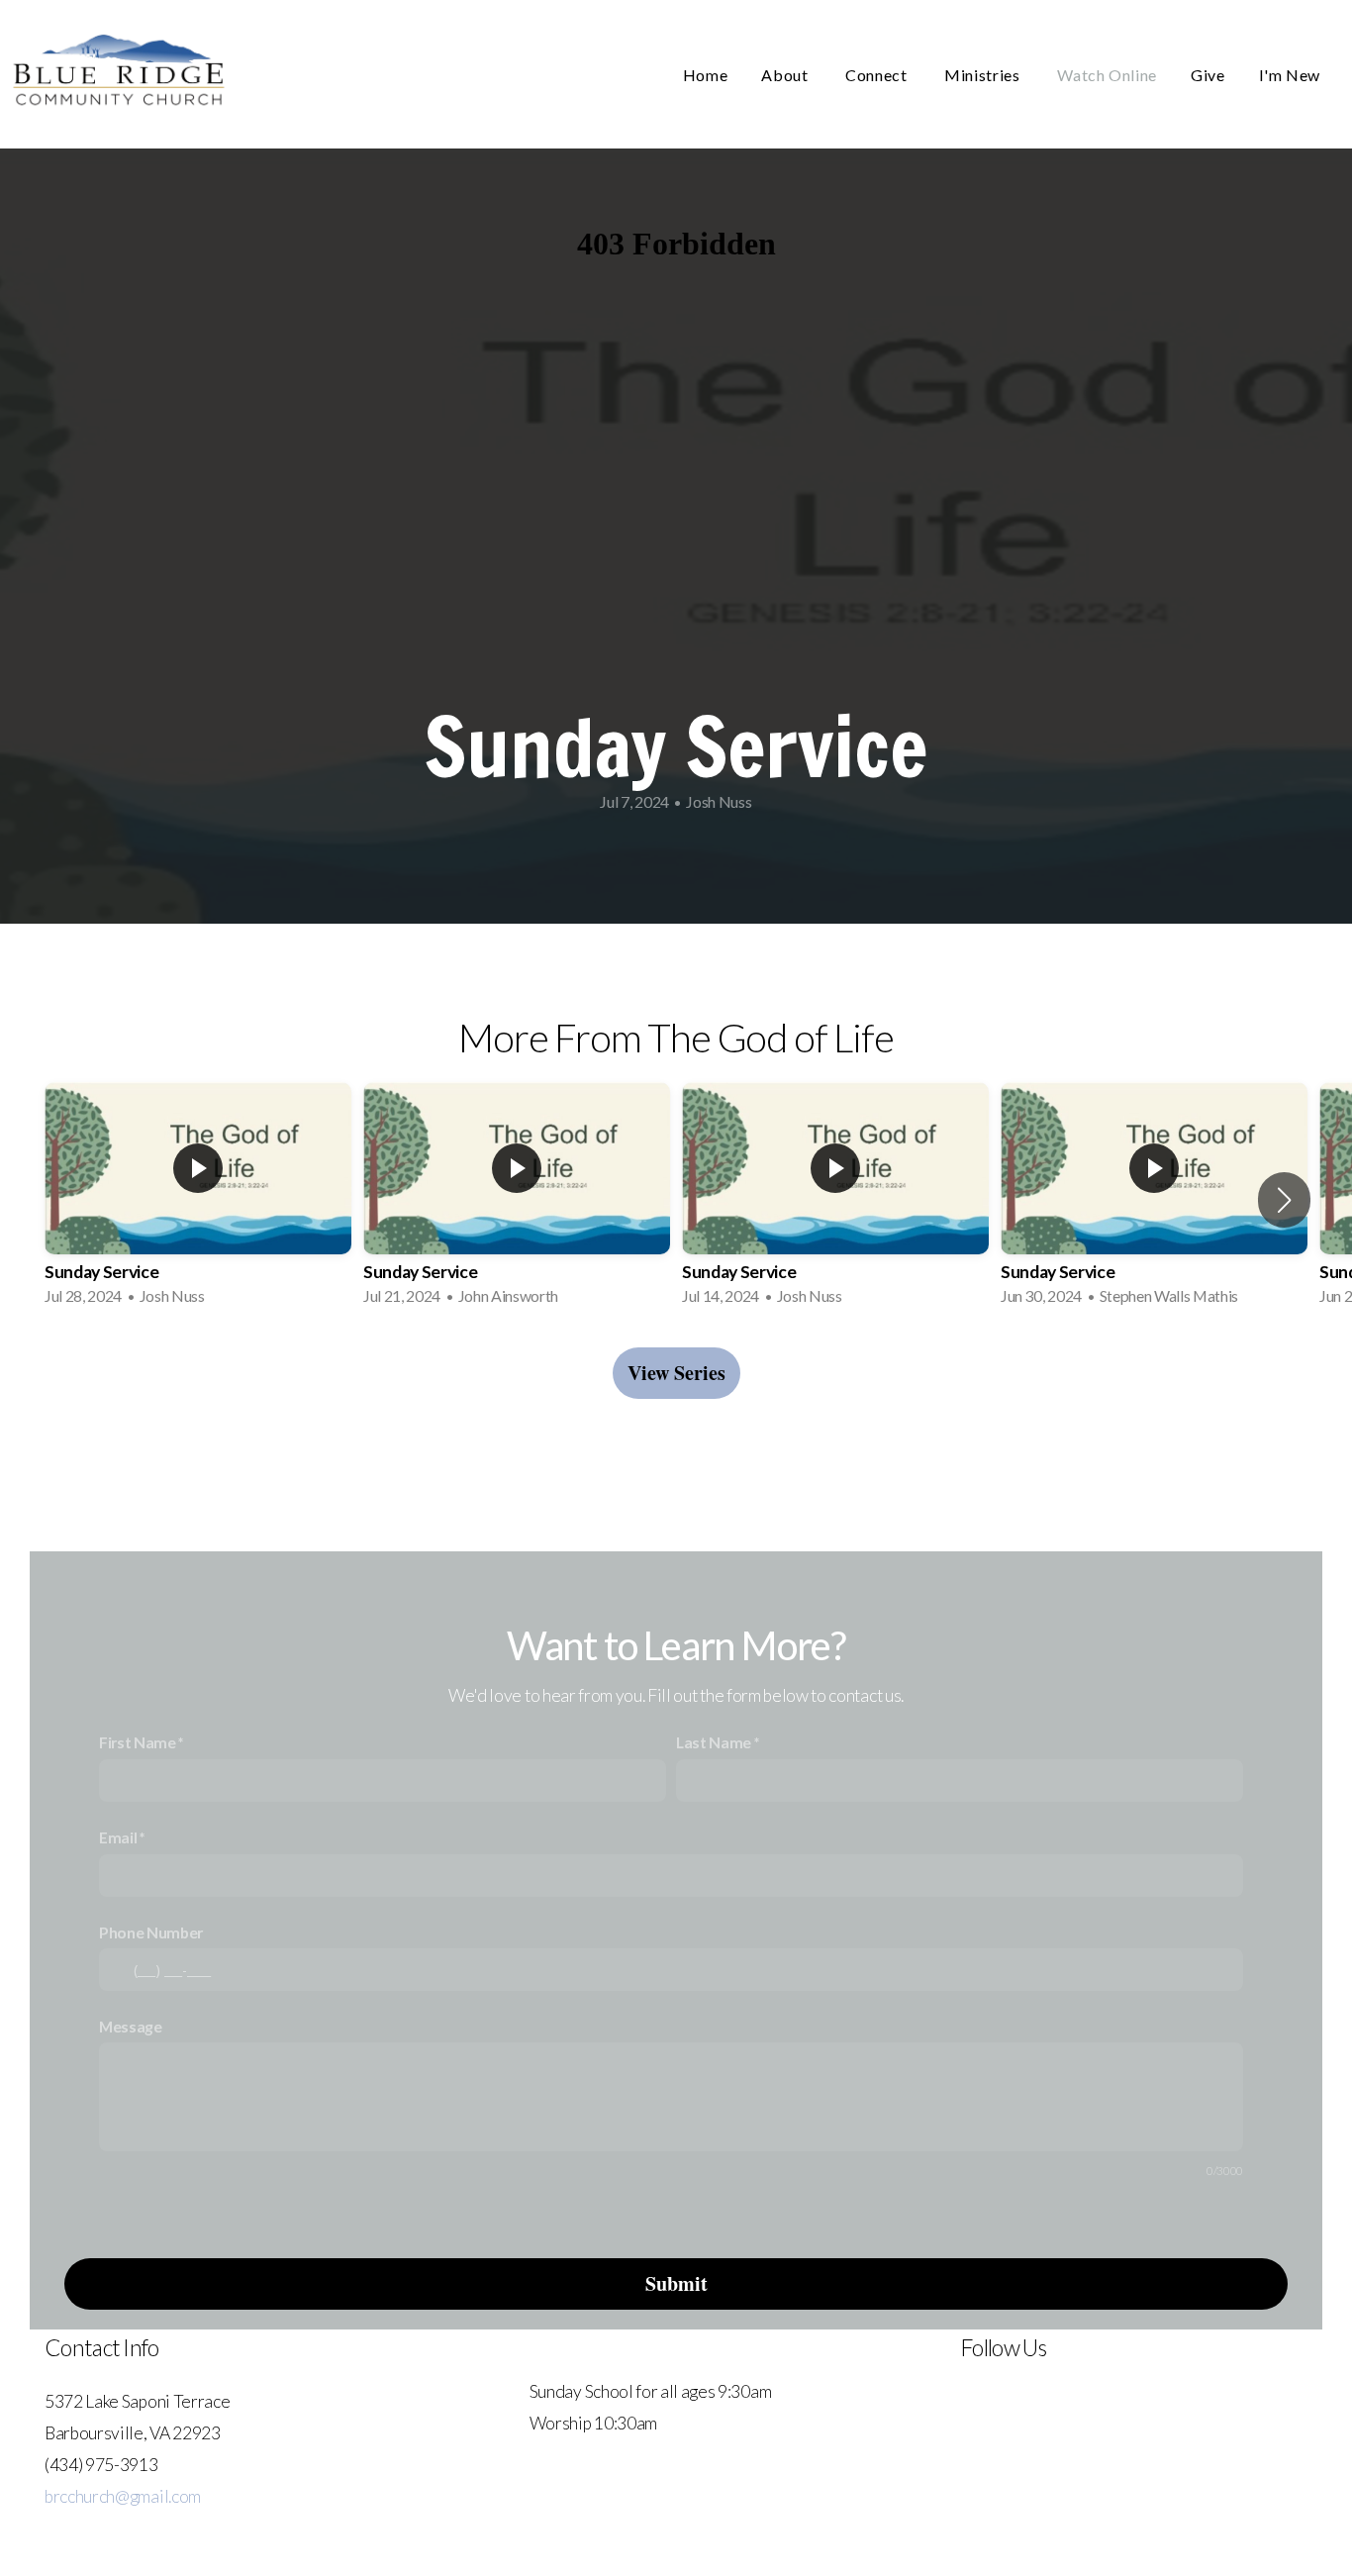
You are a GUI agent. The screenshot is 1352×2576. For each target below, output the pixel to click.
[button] (1284, 1200)
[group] (198, 1200)
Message (131, 2026)
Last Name (714, 1742)
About (786, 75)
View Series (676, 1373)
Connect (878, 75)
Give (1208, 75)
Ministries (984, 75)
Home (706, 75)
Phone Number (151, 1932)
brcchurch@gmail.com (123, 2496)
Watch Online (1107, 75)
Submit (676, 2283)
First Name (138, 1742)
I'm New (1290, 75)
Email (118, 1837)
